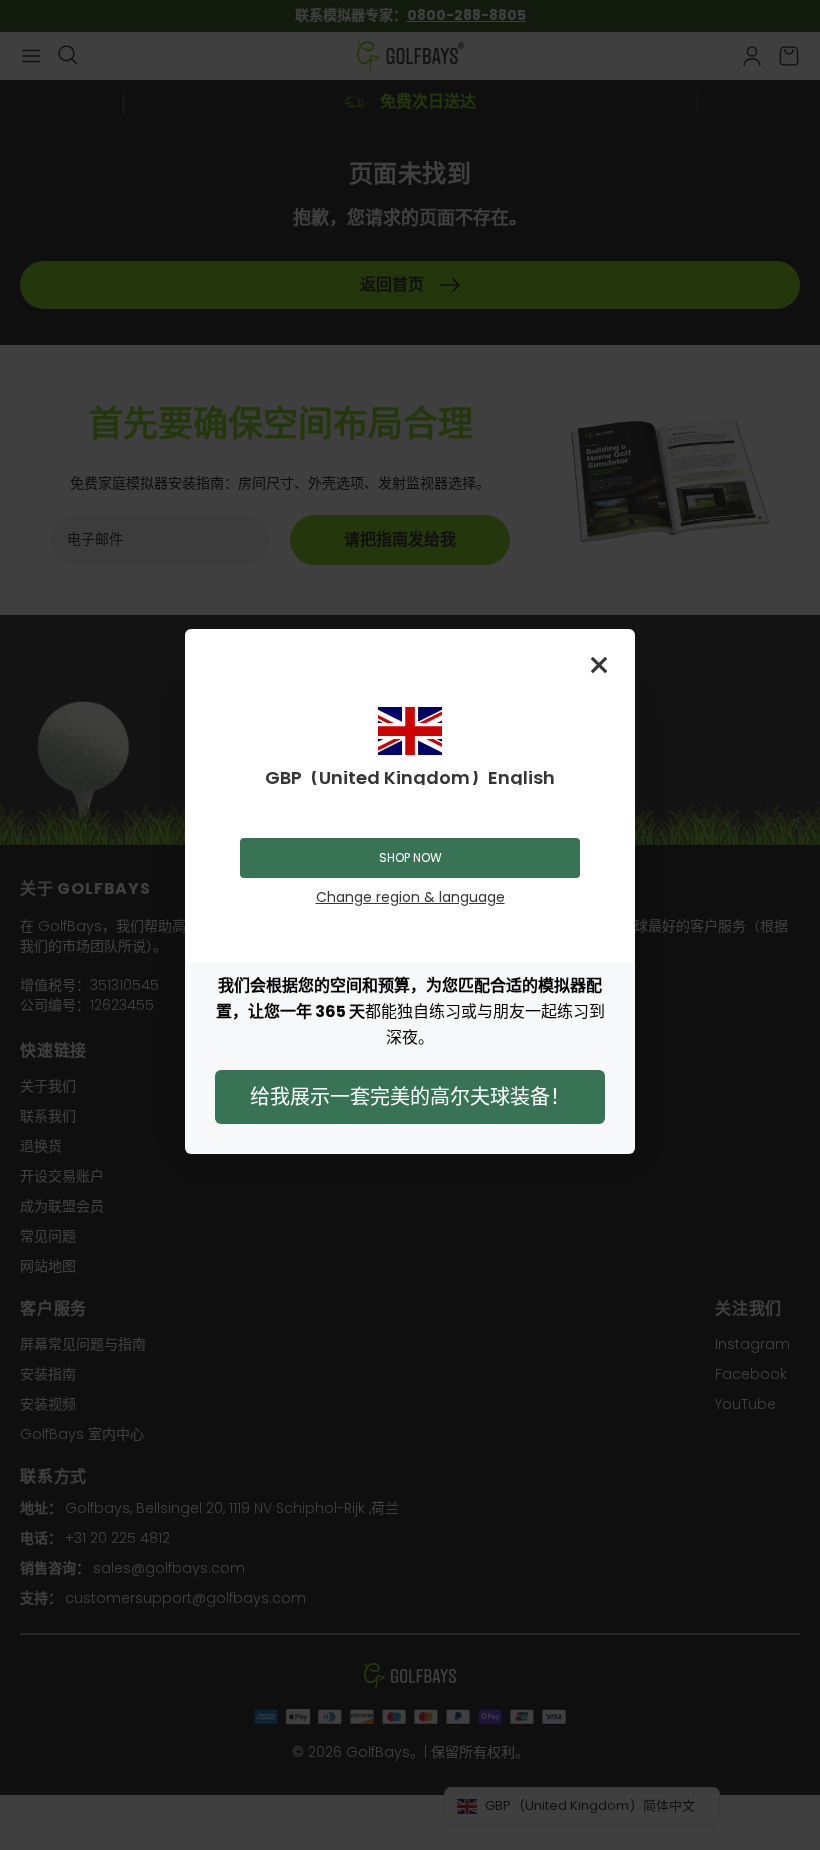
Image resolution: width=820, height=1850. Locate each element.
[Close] (599, 665)
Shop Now (410, 857)
